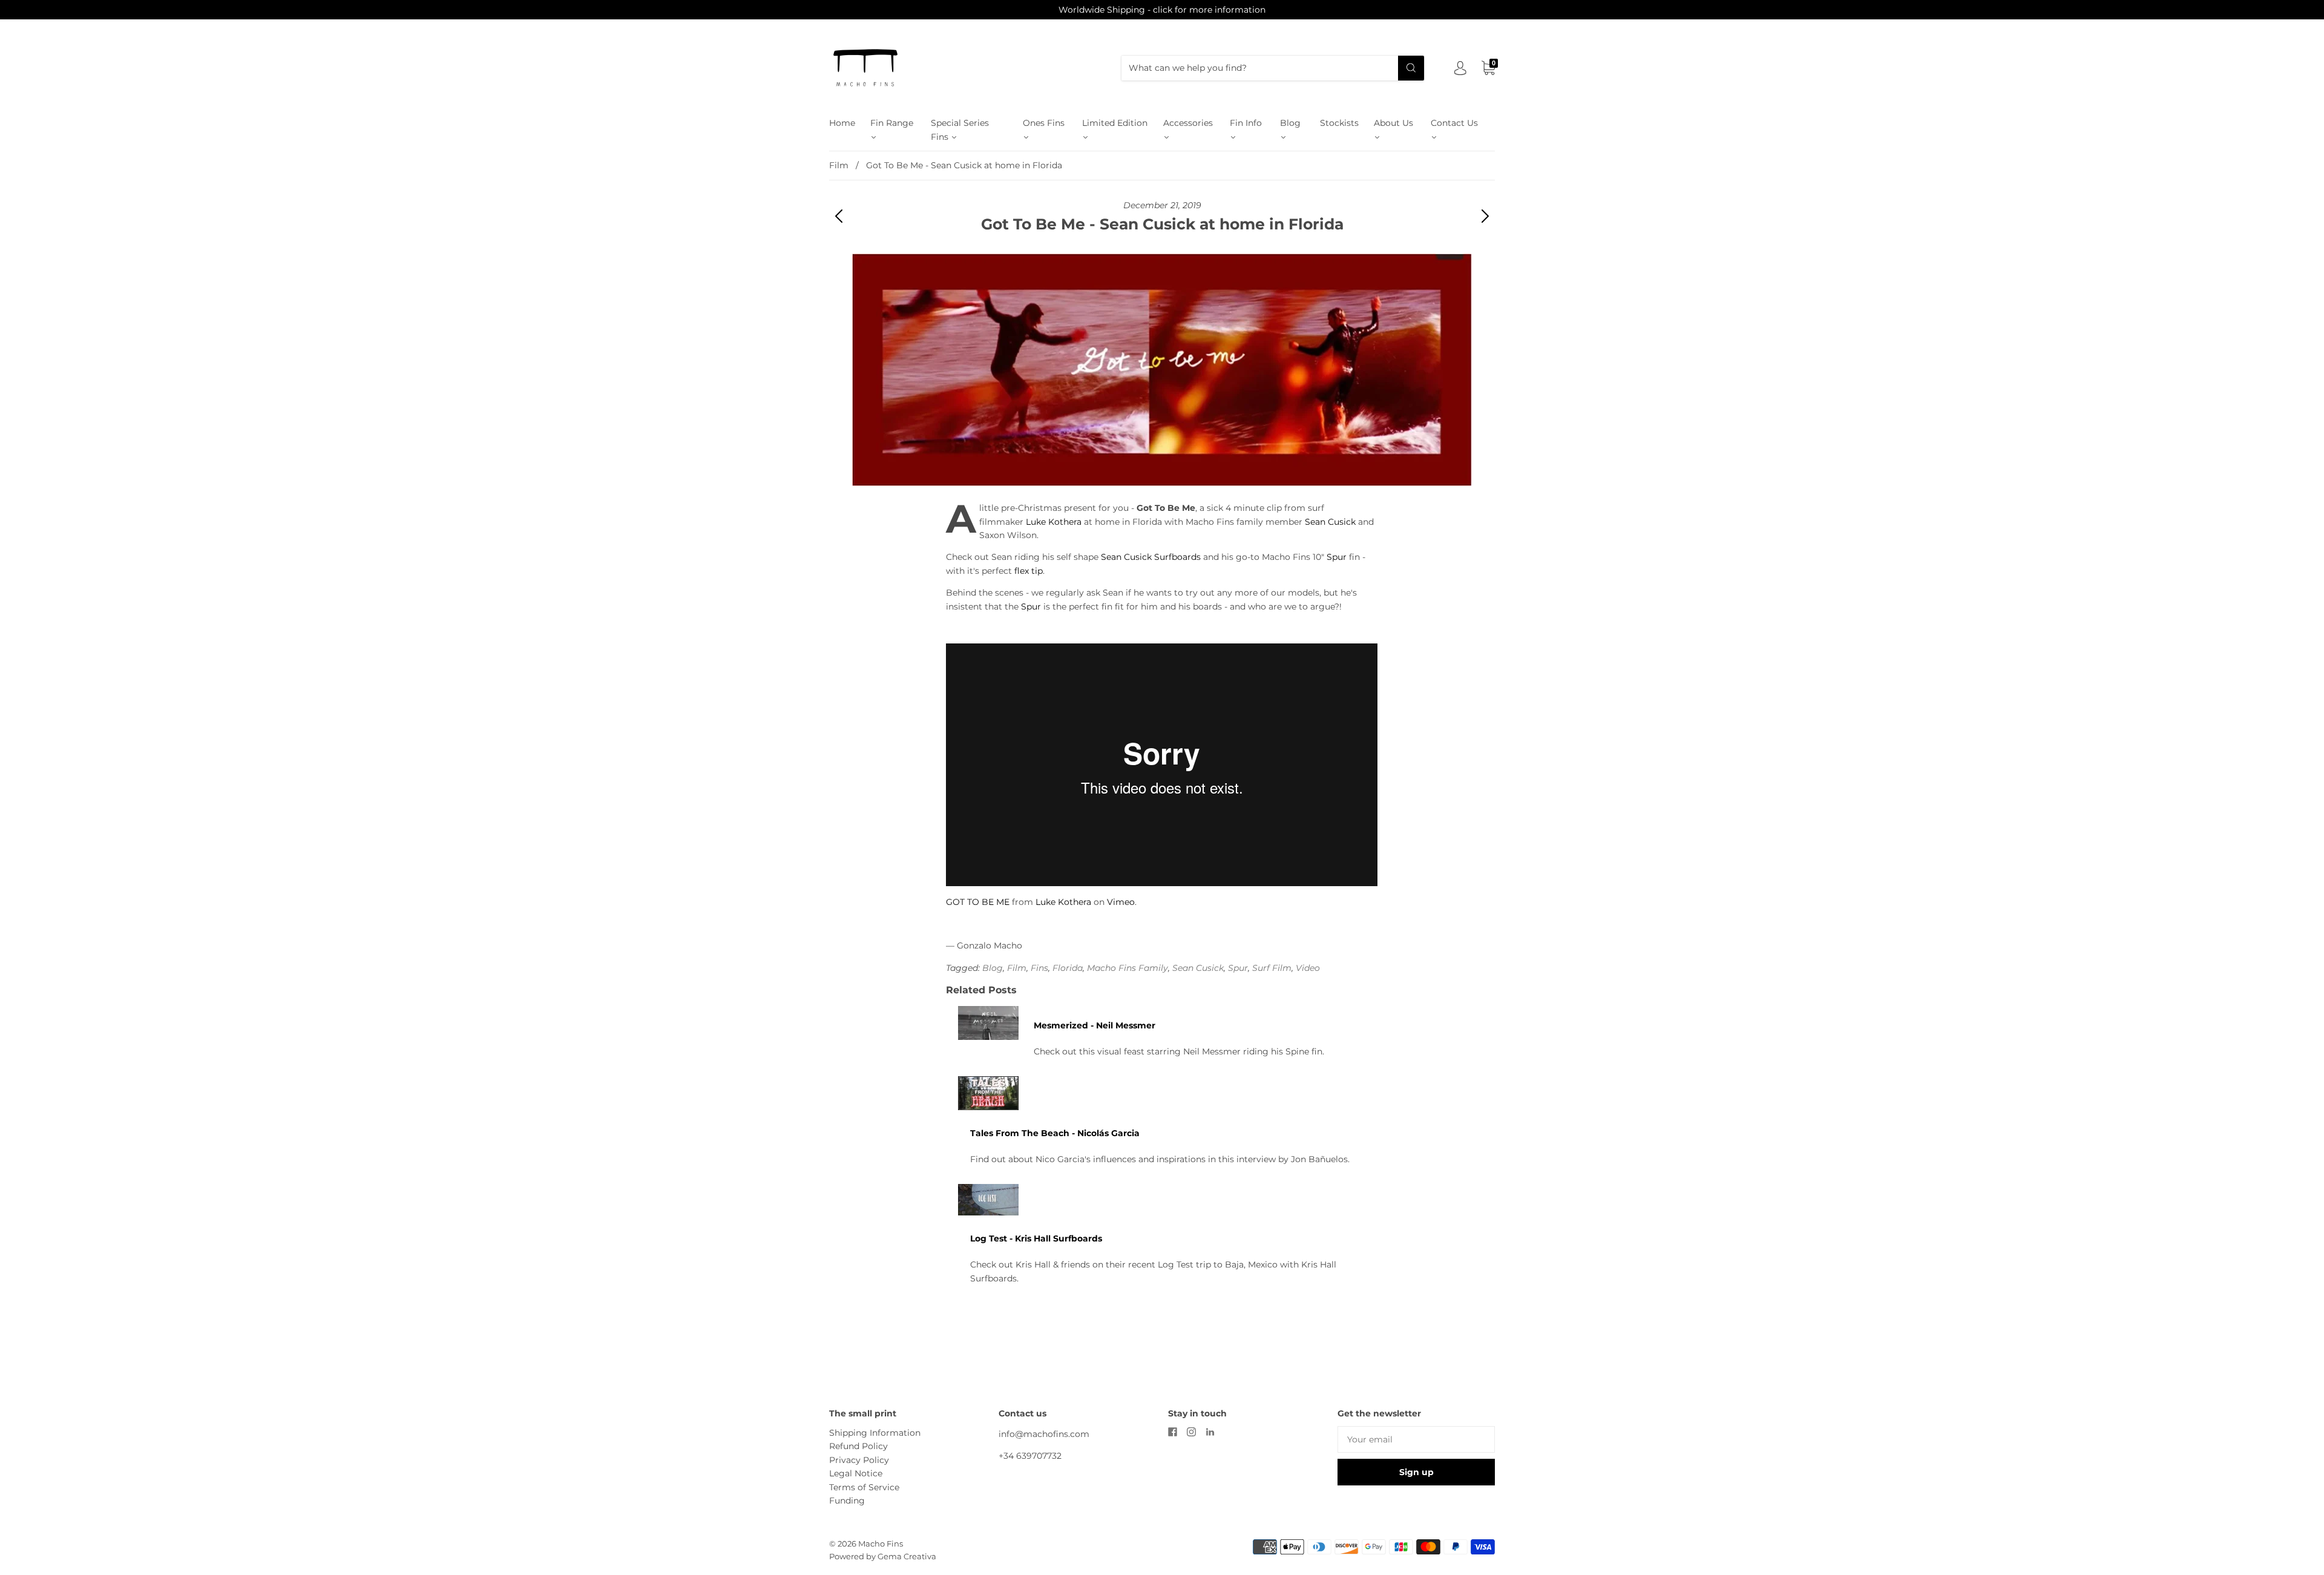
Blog (1290, 123)
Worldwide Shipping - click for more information (1162, 10)
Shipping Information (875, 1433)
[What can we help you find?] (1273, 68)
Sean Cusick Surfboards (1151, 557)
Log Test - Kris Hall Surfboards (1036, 1238)
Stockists (1339, 123)
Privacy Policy (859, 1460)
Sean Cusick (1330, 522)
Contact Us (1454, 123)
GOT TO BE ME (978, 902)
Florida (1068, 968)
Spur (1337, 557)
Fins (1039, 968)
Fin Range (892, 123)
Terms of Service (864, 1487)
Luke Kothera (1054, 522)
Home (842, 123)
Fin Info (1246, 123)
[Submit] (1411, 68)
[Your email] (1416, 1439)
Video (1308, 968)
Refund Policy (858, 1446)
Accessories (1188, 123)
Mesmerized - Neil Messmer (1095, 1025)
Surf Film (1272, 968)
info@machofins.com (1044, 1434)
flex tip (1029, 571)
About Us (1393, 123)
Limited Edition (1115, 123)
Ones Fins (1044, 123)
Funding (847, 1501)
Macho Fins (881, 1544)
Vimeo (1121, 902)
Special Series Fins (960, 130)
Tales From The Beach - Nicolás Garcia (1055, 1133)
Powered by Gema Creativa (883, 1556)
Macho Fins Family (1128, 968)
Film (839, 165)
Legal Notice (856, 1473)
